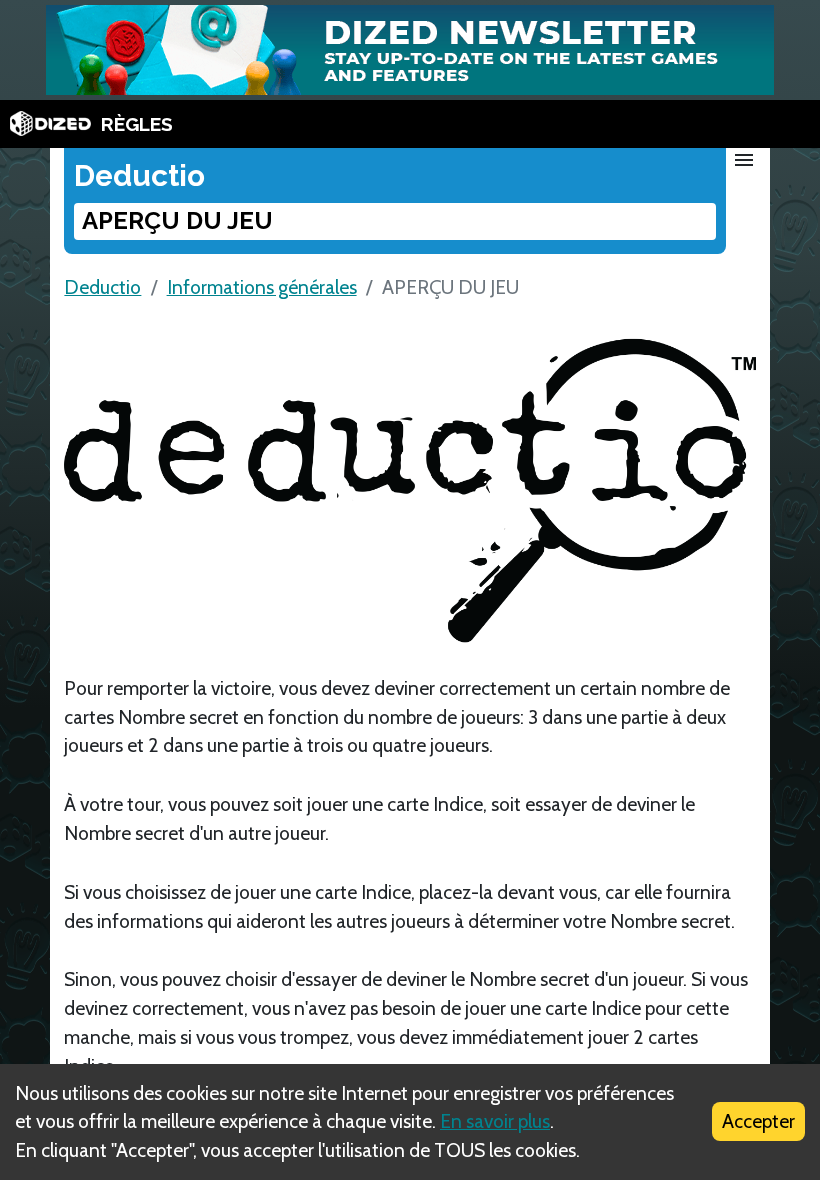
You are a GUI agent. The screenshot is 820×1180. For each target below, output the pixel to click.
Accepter (758, 1121)
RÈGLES (137, 124)
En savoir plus (495, 1121)
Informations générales (262, 287)
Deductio (102, 287)
